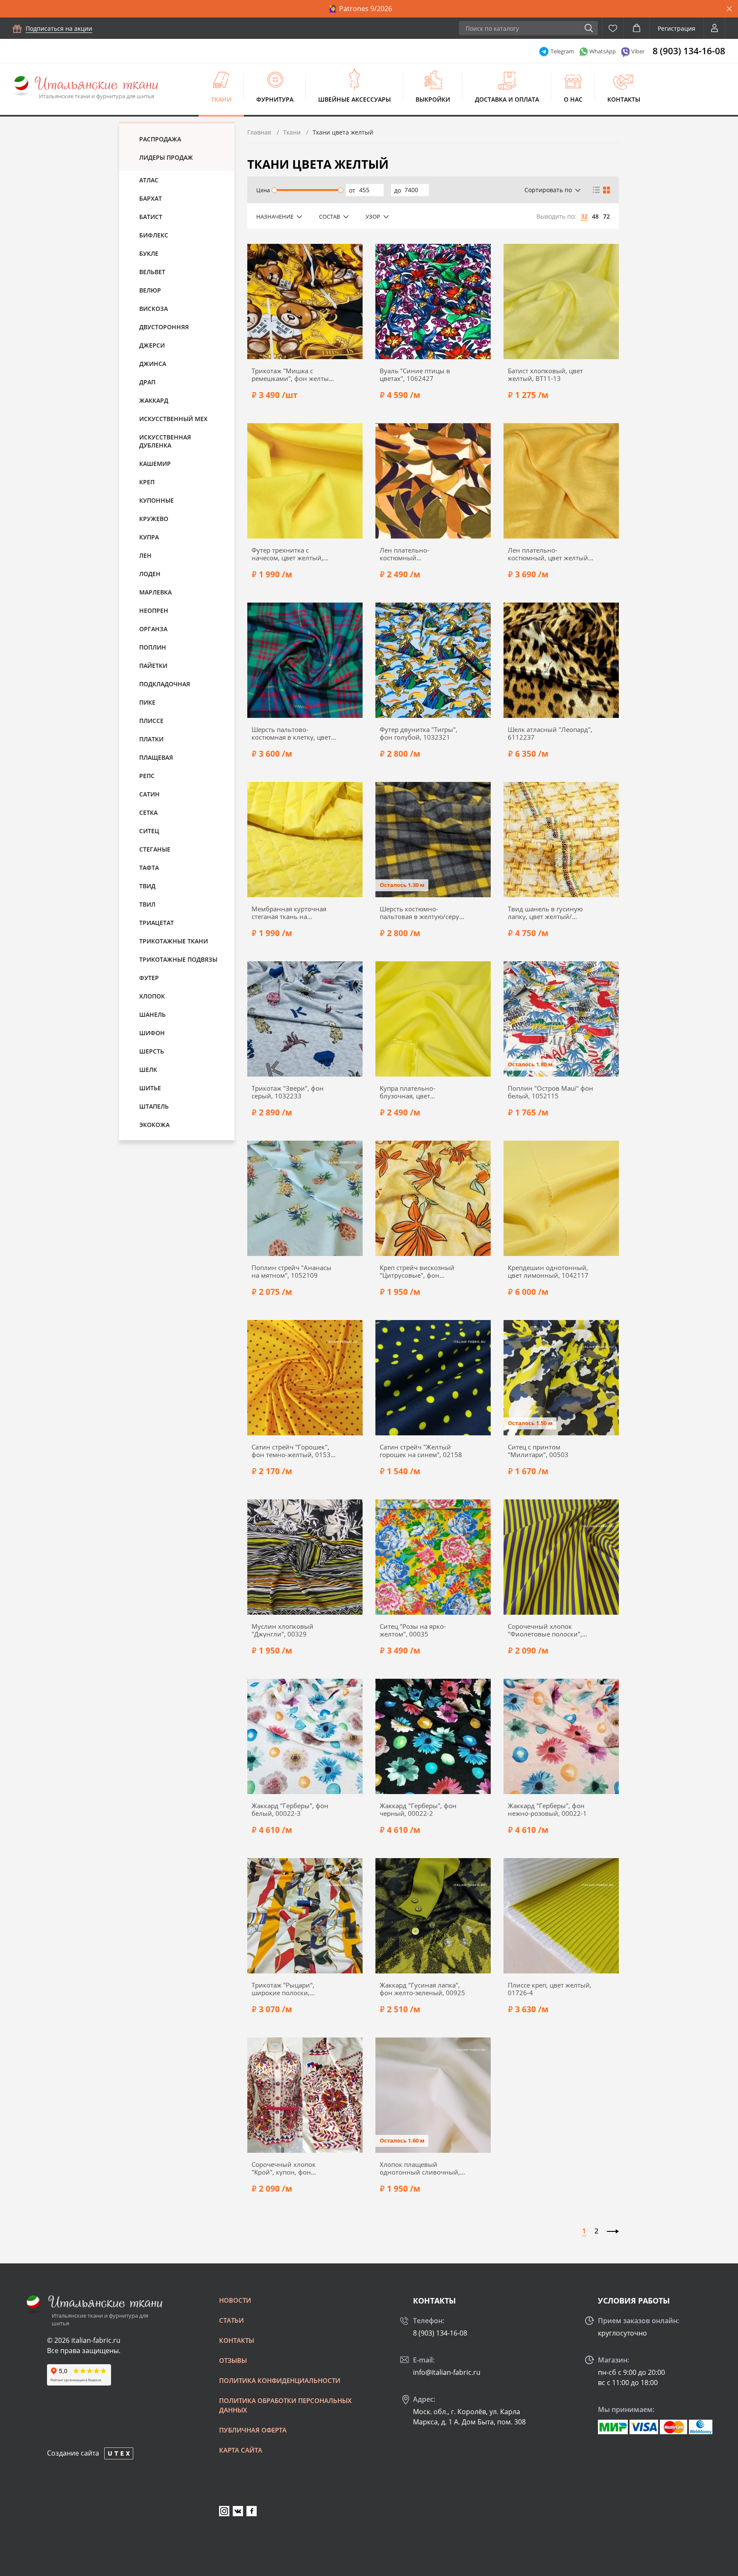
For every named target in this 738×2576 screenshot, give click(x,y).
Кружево (154, 519)
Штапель (154, 1106)
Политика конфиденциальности (280, 2380)
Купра (149, 537)
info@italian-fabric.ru (447, 2372)
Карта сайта (241, 2450)
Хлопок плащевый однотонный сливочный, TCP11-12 (420, 2168)
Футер (149, 978)
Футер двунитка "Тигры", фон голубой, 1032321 (419, 733)
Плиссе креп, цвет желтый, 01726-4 (550, 1989)
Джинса (153, 364)
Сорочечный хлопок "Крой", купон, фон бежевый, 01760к (284, 2168)
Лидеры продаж (166, 157)
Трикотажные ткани (174, 941)
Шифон (152, 1033)
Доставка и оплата (507, 99)
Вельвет (152, 272)
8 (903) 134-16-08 (689, 51)
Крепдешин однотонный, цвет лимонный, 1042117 (548, 1271)
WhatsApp (603, 51)
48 (595, 216)
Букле (149, 253)
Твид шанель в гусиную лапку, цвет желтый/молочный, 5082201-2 (545, 913)
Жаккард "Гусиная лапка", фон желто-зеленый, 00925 (422, 1989)
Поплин (153, 647)
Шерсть (152, 1051)
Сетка (148, 812)
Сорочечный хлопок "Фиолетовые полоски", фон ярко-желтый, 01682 (547, 1630)
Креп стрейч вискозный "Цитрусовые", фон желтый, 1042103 (417, 1271)
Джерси (152, 345)
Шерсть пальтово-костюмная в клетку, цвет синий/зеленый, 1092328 (292, 733)
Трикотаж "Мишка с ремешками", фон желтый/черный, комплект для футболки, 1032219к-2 (294, 375)
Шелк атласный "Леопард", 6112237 (550, 733)
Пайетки (153, 666)
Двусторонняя (164, 327)
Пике (147, 702)
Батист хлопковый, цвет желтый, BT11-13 (545, 375)
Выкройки (433, 99)
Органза (153, 629)
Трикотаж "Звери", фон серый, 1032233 (288, 1092)
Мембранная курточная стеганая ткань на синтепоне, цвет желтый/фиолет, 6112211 (291, 913)
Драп (147, 382)
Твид (147, 886)
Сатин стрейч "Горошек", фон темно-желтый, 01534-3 (294, 1451)
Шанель (152, 1014)
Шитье (150, 1088)
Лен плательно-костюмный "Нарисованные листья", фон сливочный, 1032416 (420, 554)
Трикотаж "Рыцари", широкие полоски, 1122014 (283, 1989)
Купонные (157, 500)
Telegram (562, 51)
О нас (573, 99)
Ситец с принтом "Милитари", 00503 (538, 1451)
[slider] (274, 190)
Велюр (150, 290)
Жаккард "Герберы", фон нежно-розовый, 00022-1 (547, 1809)
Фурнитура (275, 99)
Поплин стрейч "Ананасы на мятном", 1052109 (291, 1271)
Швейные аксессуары (354, 99)
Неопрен (154, 610)
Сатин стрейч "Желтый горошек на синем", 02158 (421, 1451)
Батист (151, 217)
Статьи (231, 2320)
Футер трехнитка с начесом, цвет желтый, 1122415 (287, 554)
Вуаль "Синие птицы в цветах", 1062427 (415, 375)
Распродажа (160, 139)
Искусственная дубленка (165, 441)
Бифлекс (154, 235)
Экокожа (154, 1125)
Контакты (624, 99)
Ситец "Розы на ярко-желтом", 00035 (413, 1630)
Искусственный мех (173, 419)
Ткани (221, 99)
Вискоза (154, 309)
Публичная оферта (253, 2430)
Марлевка (155, 592)
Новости (235, 2300)
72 (606, 216)
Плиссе (151, 721)
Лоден (150, 574)
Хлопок (152, 996)
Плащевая (156, 757)
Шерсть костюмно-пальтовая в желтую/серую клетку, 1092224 (422, 913)
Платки (151, 739)
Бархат (151, 198)
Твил (147, 904)
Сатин (149, 794)
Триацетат (157, 923)
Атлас (149, 180)
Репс (147, 776)
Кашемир (155, 464)
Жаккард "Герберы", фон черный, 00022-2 (418, 1809)
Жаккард (154, 400)
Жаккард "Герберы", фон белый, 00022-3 (290, 1809)
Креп (147, 482)
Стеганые (155, 849)
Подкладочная (165, 684)
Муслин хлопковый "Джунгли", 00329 (283, 1630)
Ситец (149, 831)
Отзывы (233, 2360)
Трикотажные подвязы (178, 959)
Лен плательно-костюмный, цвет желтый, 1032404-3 (549, 554)
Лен (145, 555)
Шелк (148, 1070)
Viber (638, 51)
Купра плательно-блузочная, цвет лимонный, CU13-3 (410, 1092)
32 (584, 216)
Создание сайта (73, 2453)
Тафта (149, 868)
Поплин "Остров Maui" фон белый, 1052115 (551, 1092)
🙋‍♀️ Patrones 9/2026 (360, 9)
